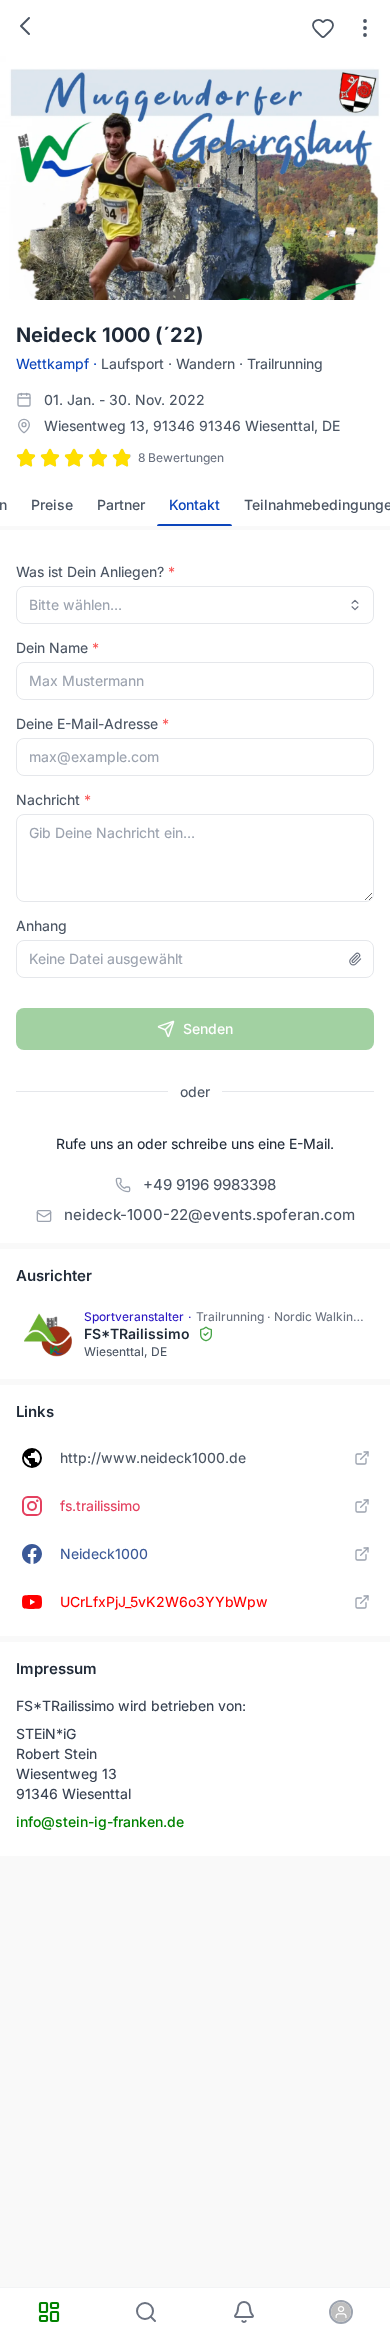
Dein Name (52, 647)
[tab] (52, 505)
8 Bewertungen (181, 457)
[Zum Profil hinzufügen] (323, 28)
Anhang (41, 925)
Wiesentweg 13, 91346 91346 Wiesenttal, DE (192, 425)
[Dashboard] (49, 2312)
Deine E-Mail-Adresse (87, 723)
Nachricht (48, 799)
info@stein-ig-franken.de (100, 1821)
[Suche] (147, 2312)
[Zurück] (25, 26)
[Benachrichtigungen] (244, 2312)
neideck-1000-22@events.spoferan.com (209, 1214)
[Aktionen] (365, 28)
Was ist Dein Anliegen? (90, 571)
